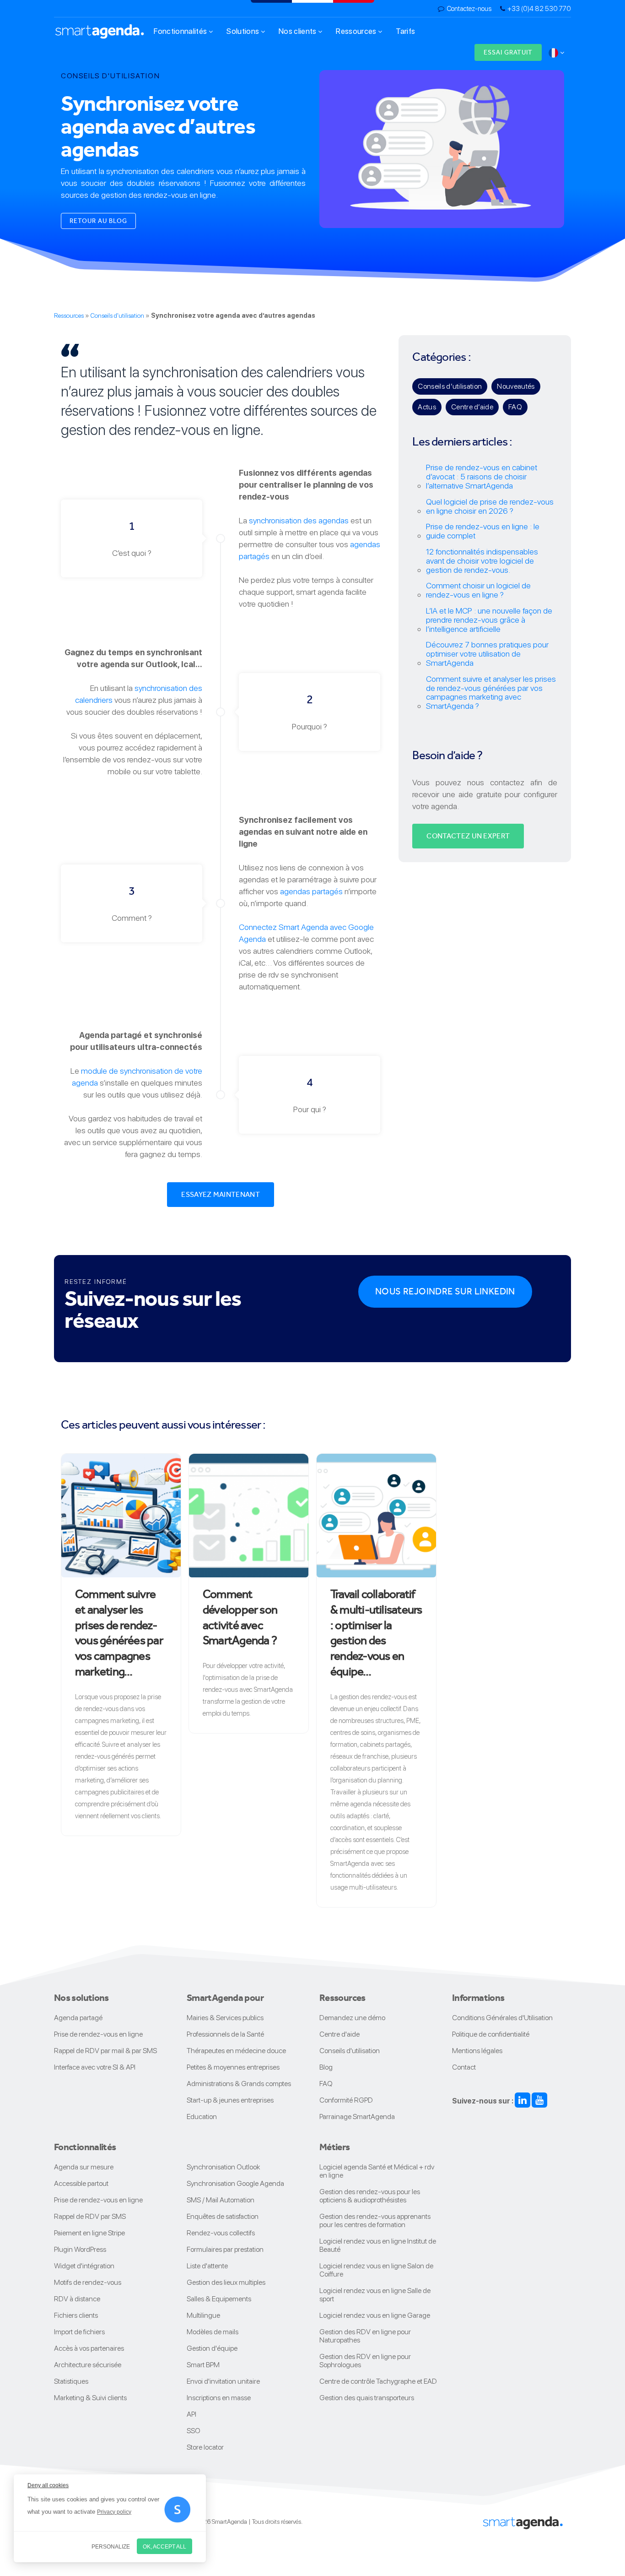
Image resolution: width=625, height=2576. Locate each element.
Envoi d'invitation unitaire (223, 2381)
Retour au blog (98, 221)
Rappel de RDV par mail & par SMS (105, 2051)
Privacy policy (114, 2512)
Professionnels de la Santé (225, 2034)
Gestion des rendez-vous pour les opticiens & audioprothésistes (370, 2196)
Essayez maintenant (221, 1194)
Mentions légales (477, 2051)
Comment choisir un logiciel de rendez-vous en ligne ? (478, 590)
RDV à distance (77, 2299)
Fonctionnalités (181, 31)
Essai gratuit (508, 52)
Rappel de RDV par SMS (90, 2216)
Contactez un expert (468, 836)
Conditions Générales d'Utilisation (502, 2018)
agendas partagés (311, 891)
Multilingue (203, 2315)
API (191, 2414)
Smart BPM (203, 2365)
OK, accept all (164, 2547)
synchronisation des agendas (299, 520)
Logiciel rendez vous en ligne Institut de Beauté (378, 2245)
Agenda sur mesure (84, 2167)
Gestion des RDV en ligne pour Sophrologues (365, 2361)
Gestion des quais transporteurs (367, 2398)
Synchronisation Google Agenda (235, 2183)
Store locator (205, 2447)
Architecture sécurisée (88, 2365)
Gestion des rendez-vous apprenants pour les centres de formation (375, 2220)
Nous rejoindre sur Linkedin (445, 1291)
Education (202, 2117)
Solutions (243, 31)
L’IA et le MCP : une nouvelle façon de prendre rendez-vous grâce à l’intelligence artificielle (489, 620)
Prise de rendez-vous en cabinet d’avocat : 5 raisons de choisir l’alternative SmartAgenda (482, 476)
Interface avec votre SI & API (95, 2067)
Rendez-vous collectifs (221, 2233)
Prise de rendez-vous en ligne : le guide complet (483, 531)
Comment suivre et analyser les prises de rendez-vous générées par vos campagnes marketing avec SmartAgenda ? (491, 692)
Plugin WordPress (80, 2249)
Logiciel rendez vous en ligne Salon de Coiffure (376, 2270)
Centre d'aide (339, 2034)
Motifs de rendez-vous (88, 2282)
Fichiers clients (76, 2315)
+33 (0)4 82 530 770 (539, 9)
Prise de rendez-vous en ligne (98, 2034)
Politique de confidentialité (491, 2034)
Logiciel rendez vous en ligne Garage (375, 2315)
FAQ (515, 407)
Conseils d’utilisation (450, 386)
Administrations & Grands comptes (239, 2084)
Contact (464, 2067)
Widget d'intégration (84, 2266)
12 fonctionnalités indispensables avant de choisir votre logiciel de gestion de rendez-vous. (482, 561)
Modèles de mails (213, 2332)
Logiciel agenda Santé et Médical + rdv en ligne (377, 2171)
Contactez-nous (469, 9)
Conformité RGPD (346, 2100)
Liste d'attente (207, 2266)
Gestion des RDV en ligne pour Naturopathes (365, 2336)
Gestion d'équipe (212, 2348)
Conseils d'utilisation (117, 315)
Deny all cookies (48, 2485)
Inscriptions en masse (219, 2398)
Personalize (111, 2547)
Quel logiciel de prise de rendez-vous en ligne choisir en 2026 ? (490, 506)
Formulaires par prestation (225, 2249)
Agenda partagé (78, 2018)
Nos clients (298, 31)
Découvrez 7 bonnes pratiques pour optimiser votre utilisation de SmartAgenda (487, 654)
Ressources (357, 31)
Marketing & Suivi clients (90, 2398)
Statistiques (71, 2381)
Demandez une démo (352, 2018)
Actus (427, 407)
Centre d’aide (472, 407)
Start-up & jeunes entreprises (230, 2100)
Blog (326, 2067)
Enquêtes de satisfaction (223, 2216)
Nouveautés (516, 386)
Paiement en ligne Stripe (89, 2233)
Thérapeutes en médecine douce (236, 2051)
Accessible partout (81, 2183)
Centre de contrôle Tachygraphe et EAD (378, 2381)
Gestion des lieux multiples (226, 2282)
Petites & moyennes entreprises (233, 2067)
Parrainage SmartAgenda (357, 2117)
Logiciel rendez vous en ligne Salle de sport (375, 2295)
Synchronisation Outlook (223, 2167)
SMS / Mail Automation (221, 2200)
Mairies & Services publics (225, 2018)
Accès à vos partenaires (89, 2348)
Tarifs (405, 31)
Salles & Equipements (219, 2299)
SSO (194, 2431)
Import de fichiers (79, 2332)
